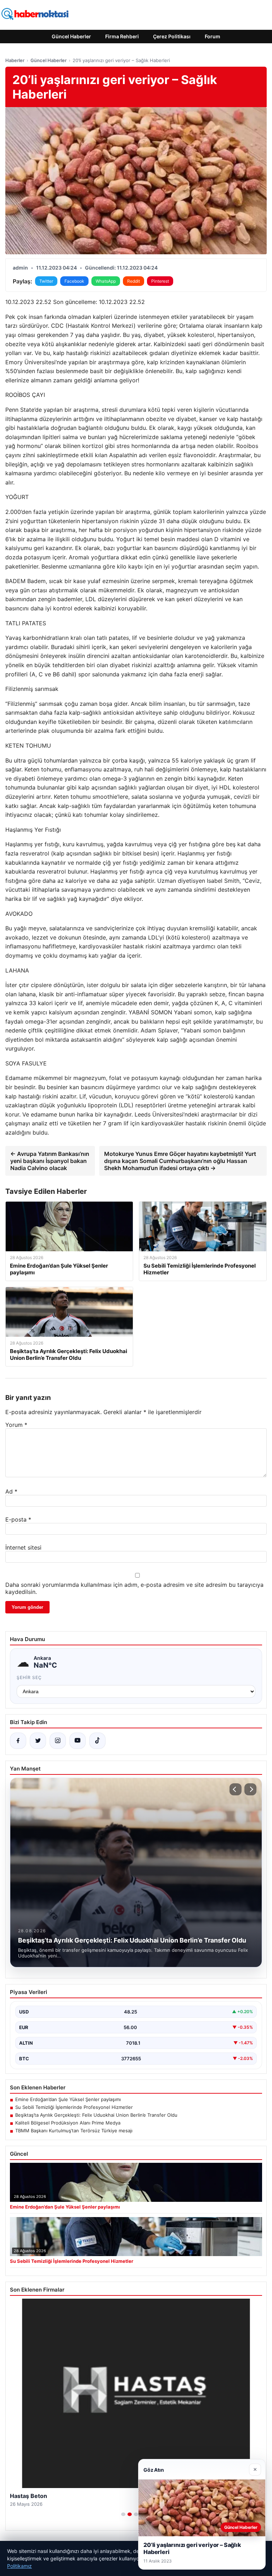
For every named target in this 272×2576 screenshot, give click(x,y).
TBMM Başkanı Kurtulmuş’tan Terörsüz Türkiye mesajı (74, 2131)
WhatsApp (106, 281)
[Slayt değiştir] (123, 2514)
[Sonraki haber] (250, 1789)
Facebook (74, 281)
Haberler (15, 60)
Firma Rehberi (122, 36)
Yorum (16, 1425)
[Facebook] (18, 1741)
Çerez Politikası (172, 36)
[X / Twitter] (38, 1741)
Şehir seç (29, 1677)
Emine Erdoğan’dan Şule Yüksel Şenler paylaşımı (68, 2099)
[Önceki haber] (236, 1789)
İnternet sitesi (23, 1547)
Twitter (46, 281)
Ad (11, 1491)
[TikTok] (97, 1741)
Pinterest (160, 281)
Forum (212, 36)
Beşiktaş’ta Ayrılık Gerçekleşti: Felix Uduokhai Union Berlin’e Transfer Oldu (96, 2115)
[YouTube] (78, 1741)
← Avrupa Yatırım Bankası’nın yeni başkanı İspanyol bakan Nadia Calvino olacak (50, 1161)
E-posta (18, 1519)
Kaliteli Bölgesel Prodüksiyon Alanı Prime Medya (68, 2123)
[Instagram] (58, 1741)
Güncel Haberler (71, 36)
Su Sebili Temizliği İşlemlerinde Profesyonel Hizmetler (74, 2107)
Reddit (134, 281)
